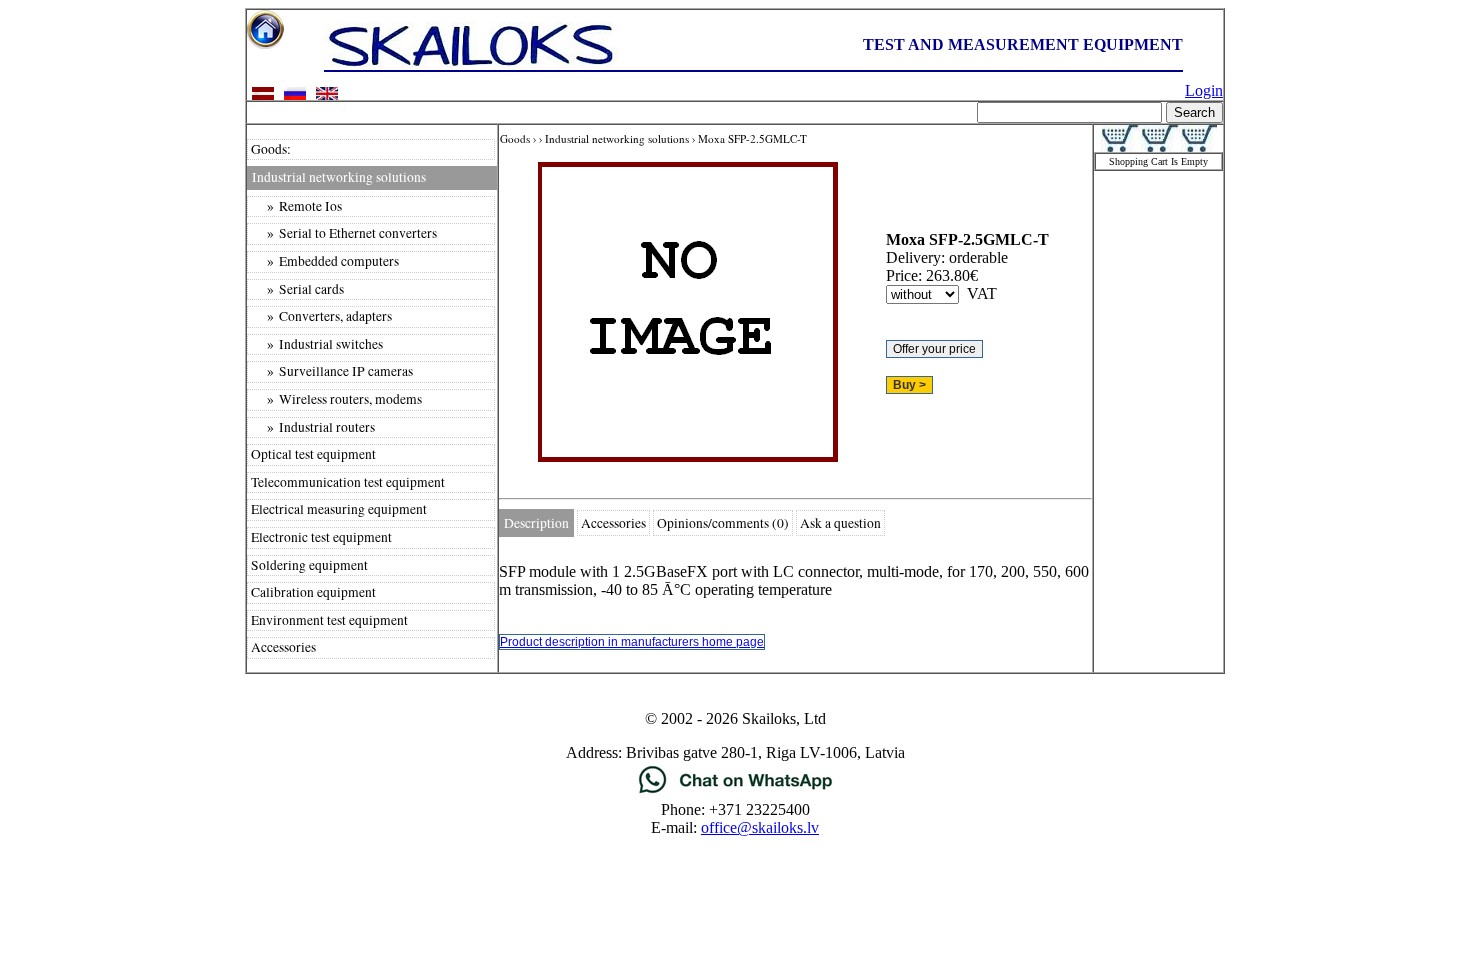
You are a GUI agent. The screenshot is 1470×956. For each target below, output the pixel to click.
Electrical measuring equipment (339, 509)
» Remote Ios (296, 206)
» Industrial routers (313, 427)
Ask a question (840, 523)
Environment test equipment (329, 620)
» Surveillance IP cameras (332, 371)
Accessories (283, 647)
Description (536, 523)
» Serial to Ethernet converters (344, 233)
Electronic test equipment (321, 537)
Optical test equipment (313, 454)
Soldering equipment (309, 565)
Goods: (271, 149)
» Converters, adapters (321, 316)
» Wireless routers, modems (336, 399)
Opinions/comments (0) (723, 523)
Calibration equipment (313, 592)
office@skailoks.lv (760, 827)
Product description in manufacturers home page (632, 642)
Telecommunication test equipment (348, 482)
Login (1204, 90)
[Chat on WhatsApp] (735, 791)
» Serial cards (297, 289)
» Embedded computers (325, 261)
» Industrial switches (317, 344)
